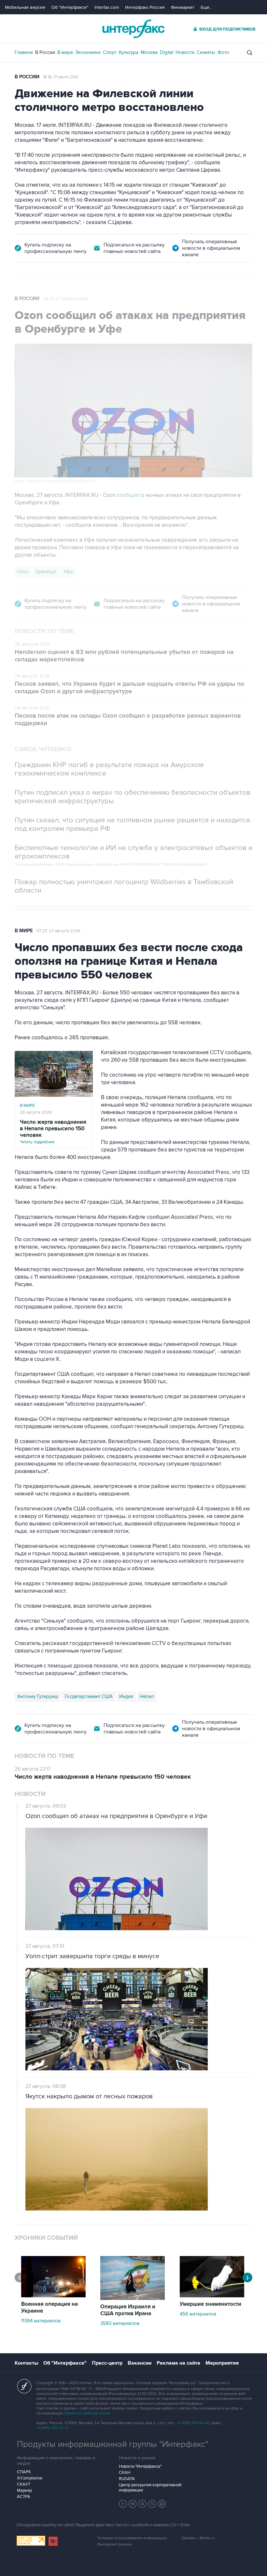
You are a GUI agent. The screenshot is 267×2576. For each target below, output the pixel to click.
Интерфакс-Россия (145, 7)
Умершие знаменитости (211, 2304)
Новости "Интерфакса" (140, 2466)
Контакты (26, 2363)
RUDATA (127, 2479)
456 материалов (198, 2314)
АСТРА (24, 2497)
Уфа (68, 572)
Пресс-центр (107, 2363)
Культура (129, 52)
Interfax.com (107, 7)
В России (45, 52)
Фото (223, 52)
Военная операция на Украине (49, 2308)
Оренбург (46, 572)
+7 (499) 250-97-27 (52, 2428)
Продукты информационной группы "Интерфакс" (113, 2444)
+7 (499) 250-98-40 (193, 2423)
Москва (149, 52)
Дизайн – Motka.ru (198, 2538)
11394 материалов (41, 2321)
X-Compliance (30, 2478)
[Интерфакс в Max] (162, 2504)
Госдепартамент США (89, 1696)
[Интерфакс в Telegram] (133, 2504)
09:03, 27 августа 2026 (65, 299)
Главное (24, 52)
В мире (65, 52)
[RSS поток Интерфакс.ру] (152, 2504)
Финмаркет (183, 7)
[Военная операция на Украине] (53, 2296)
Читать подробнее (53, 1132)
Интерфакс (133, 29)
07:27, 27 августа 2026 (58, 931)
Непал (147, 1696)
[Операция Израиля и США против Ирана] (133, 2298)
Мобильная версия (25, 7)
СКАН (125, 2473)
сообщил (128, 495)
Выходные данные (115, 2544)
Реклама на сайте (178, 2363)
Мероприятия (222, 2363)
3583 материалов (120, 2323)
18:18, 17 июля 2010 (61, 77)
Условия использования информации (132, 2538)
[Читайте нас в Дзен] (123, 2504)
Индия (126, 1696)
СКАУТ (24, 2484)
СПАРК (24, 2472)
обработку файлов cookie (87, 2413)
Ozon (23, 572)
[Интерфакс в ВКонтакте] (143, 2504)
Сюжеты (206, 52)
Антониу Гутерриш (38, 1696)
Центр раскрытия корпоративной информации (150, 2488)
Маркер (24, 2490)
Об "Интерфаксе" (70, 7)
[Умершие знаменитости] (212, 2296)
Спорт (110, 52)
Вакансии (140, 2363)
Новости (185, 52)
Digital (167, 52)
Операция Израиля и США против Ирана (128, 2310)
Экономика (88, 52)
